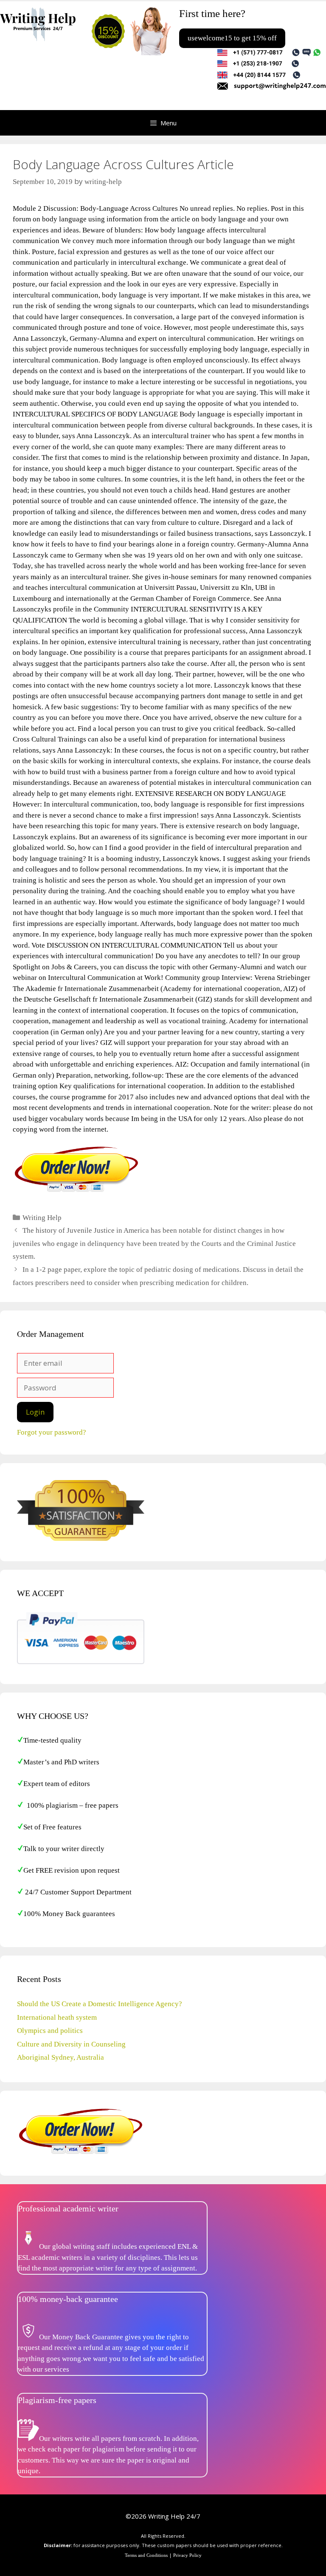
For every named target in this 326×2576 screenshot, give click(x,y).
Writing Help (42, 1218)
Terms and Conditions (146, 2555)
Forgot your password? (52, 1432)
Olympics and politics (50, 2031)
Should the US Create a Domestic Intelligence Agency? (100, 2004)
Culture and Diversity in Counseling (71, 2044)
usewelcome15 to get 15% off (232, 38)
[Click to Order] (76, 1191)
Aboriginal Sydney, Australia (60, 2057)
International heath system (57, 2017)
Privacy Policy (187, 2555)
